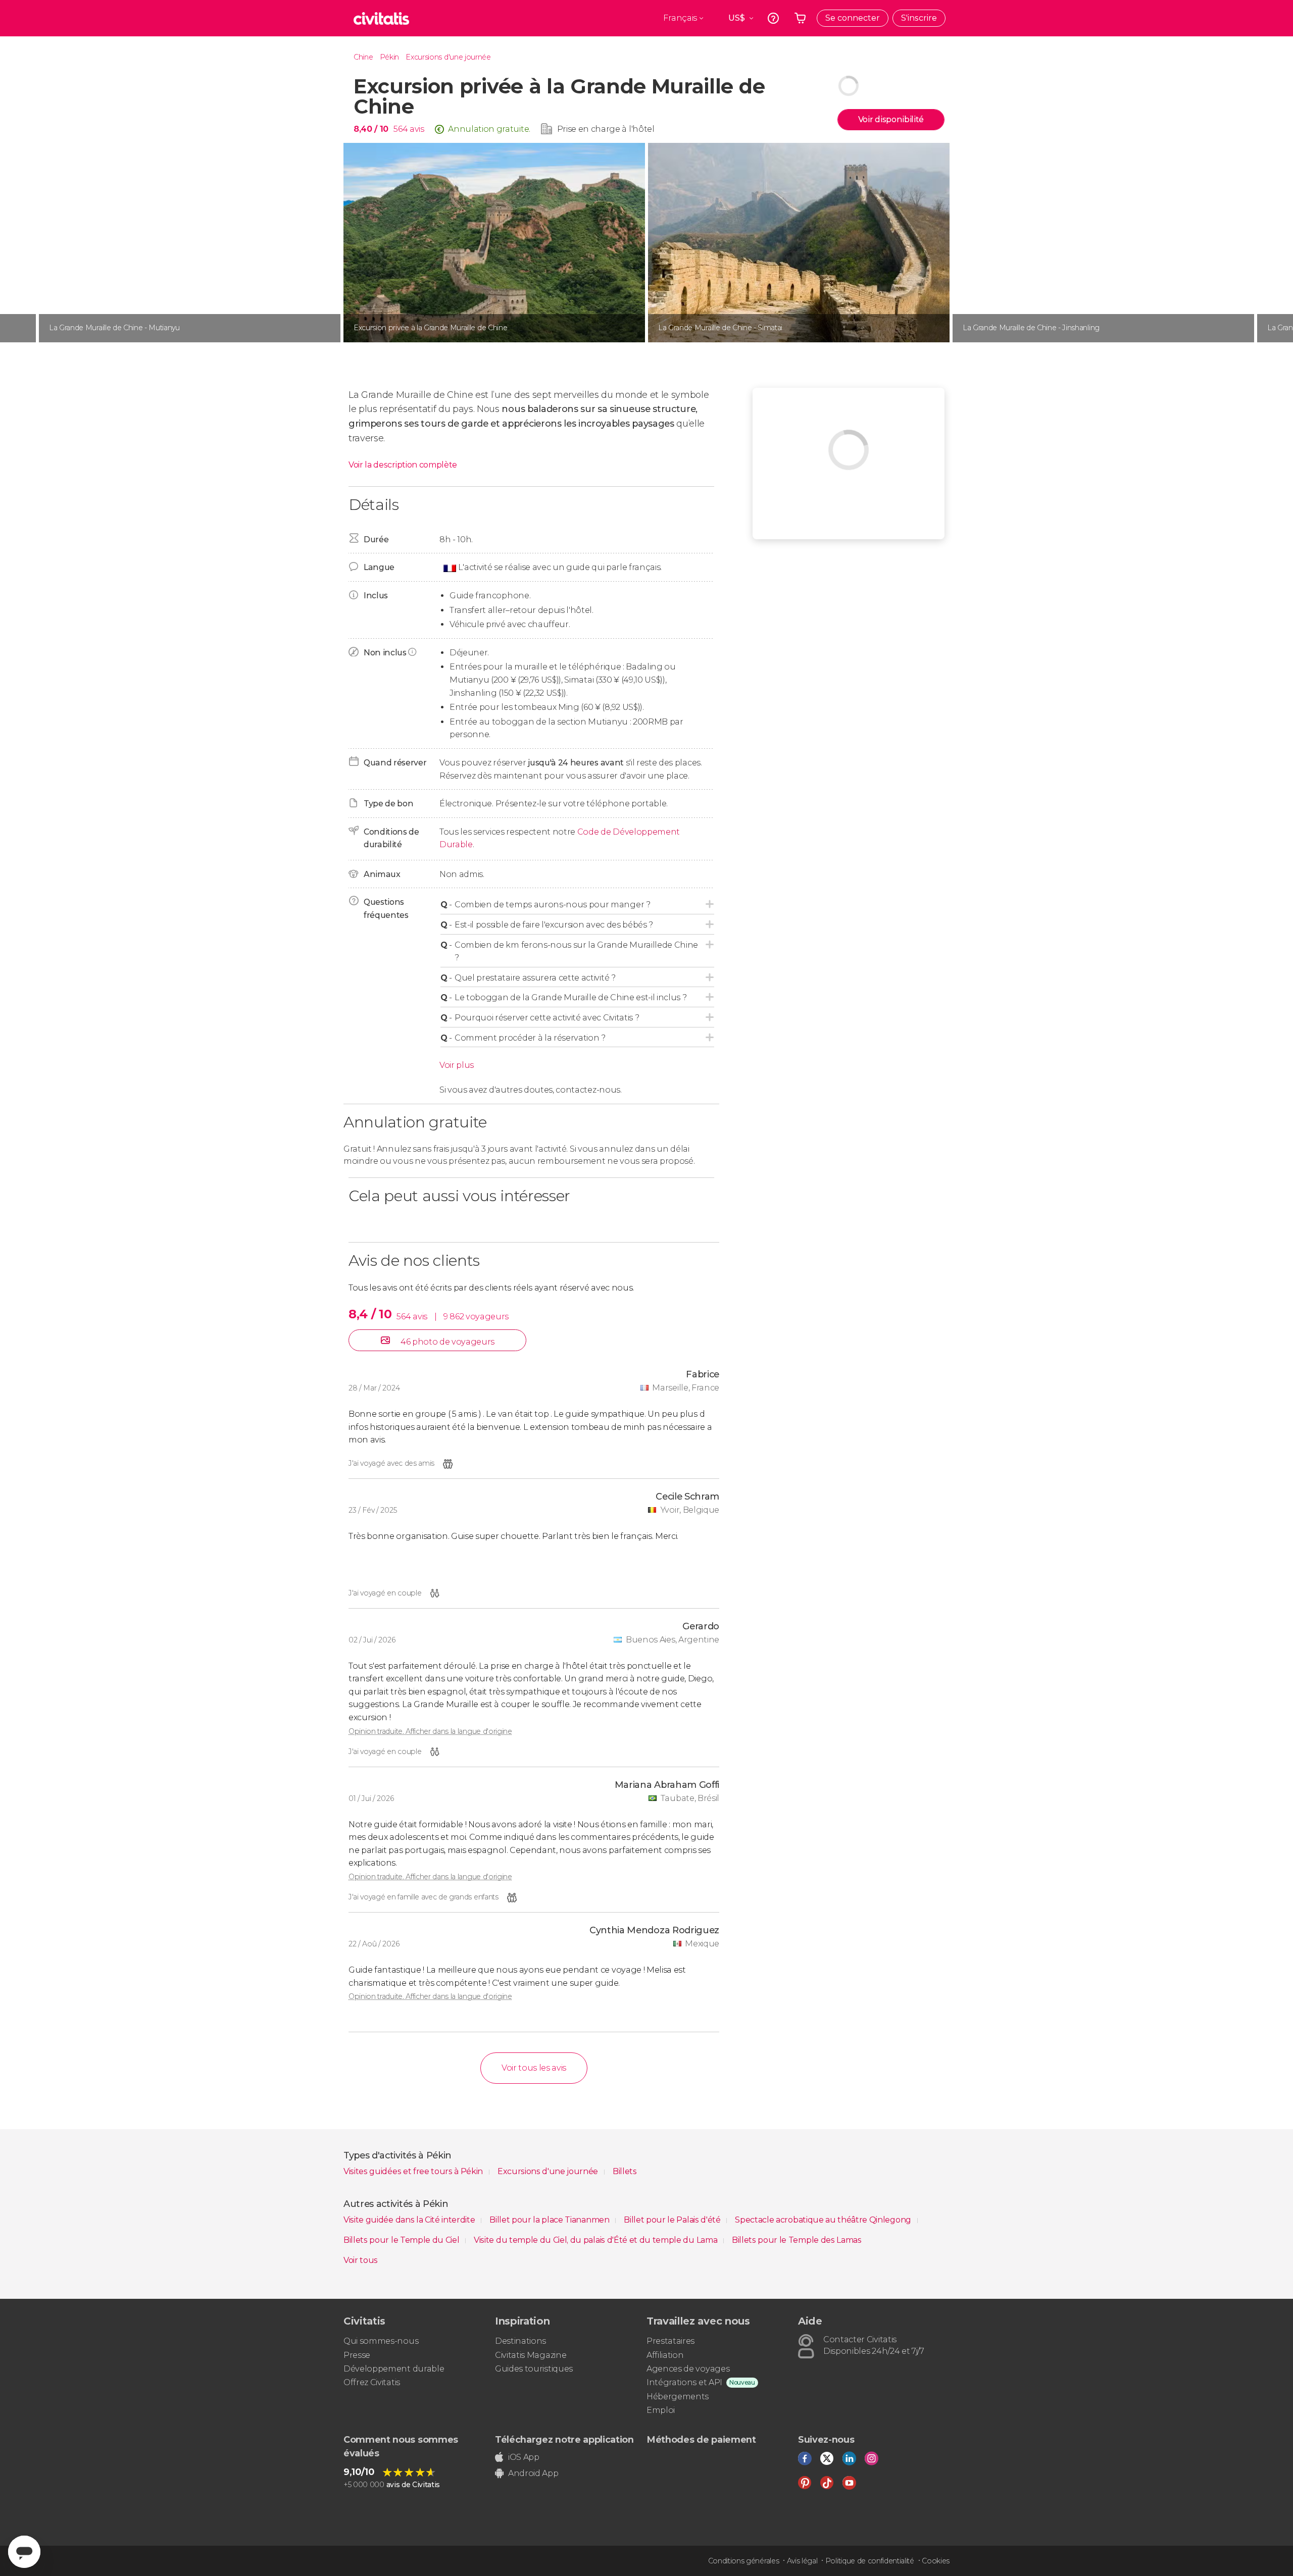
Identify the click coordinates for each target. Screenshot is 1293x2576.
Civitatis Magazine (531, 2355)
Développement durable (394, 2369)
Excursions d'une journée (448, 57)
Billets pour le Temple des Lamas (797, 2240)
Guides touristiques (534, 2369)
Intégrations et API (684, 2382)
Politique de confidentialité (870, 2561)
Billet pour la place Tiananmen (550, 2220)
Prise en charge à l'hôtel (606, 129)
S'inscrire (919, 18)
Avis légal (802, 2561)
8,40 (371, 129)
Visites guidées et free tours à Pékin (414, 2171)
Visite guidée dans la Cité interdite (410, 2220)
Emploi (661, 2410)
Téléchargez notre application (564, 2440)
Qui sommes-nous (381, 2341)
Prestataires (670, 2341)
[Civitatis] (381, 18)
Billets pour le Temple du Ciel (402, 2240)
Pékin (389, 57)
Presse (357, 2355)
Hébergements (678, 2397)
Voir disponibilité (891, 119)
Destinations (520, 2341)
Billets (625, 2171)
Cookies (936, 2561)
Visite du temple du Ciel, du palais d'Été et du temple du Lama (596, 2240)
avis (417, 129)
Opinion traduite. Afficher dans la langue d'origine (430, 1731)
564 (401, 129)
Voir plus (457, 1065)
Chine (363, 57)
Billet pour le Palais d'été (673, 2220)
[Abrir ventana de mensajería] (24, 2552)
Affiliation (665, 2355)
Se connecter (853, 18)
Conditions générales (744, 2561)
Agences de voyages (688, 2369)
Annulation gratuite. (489, 129)
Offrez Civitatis (372, 2382)
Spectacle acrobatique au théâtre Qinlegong (824, 2220)
